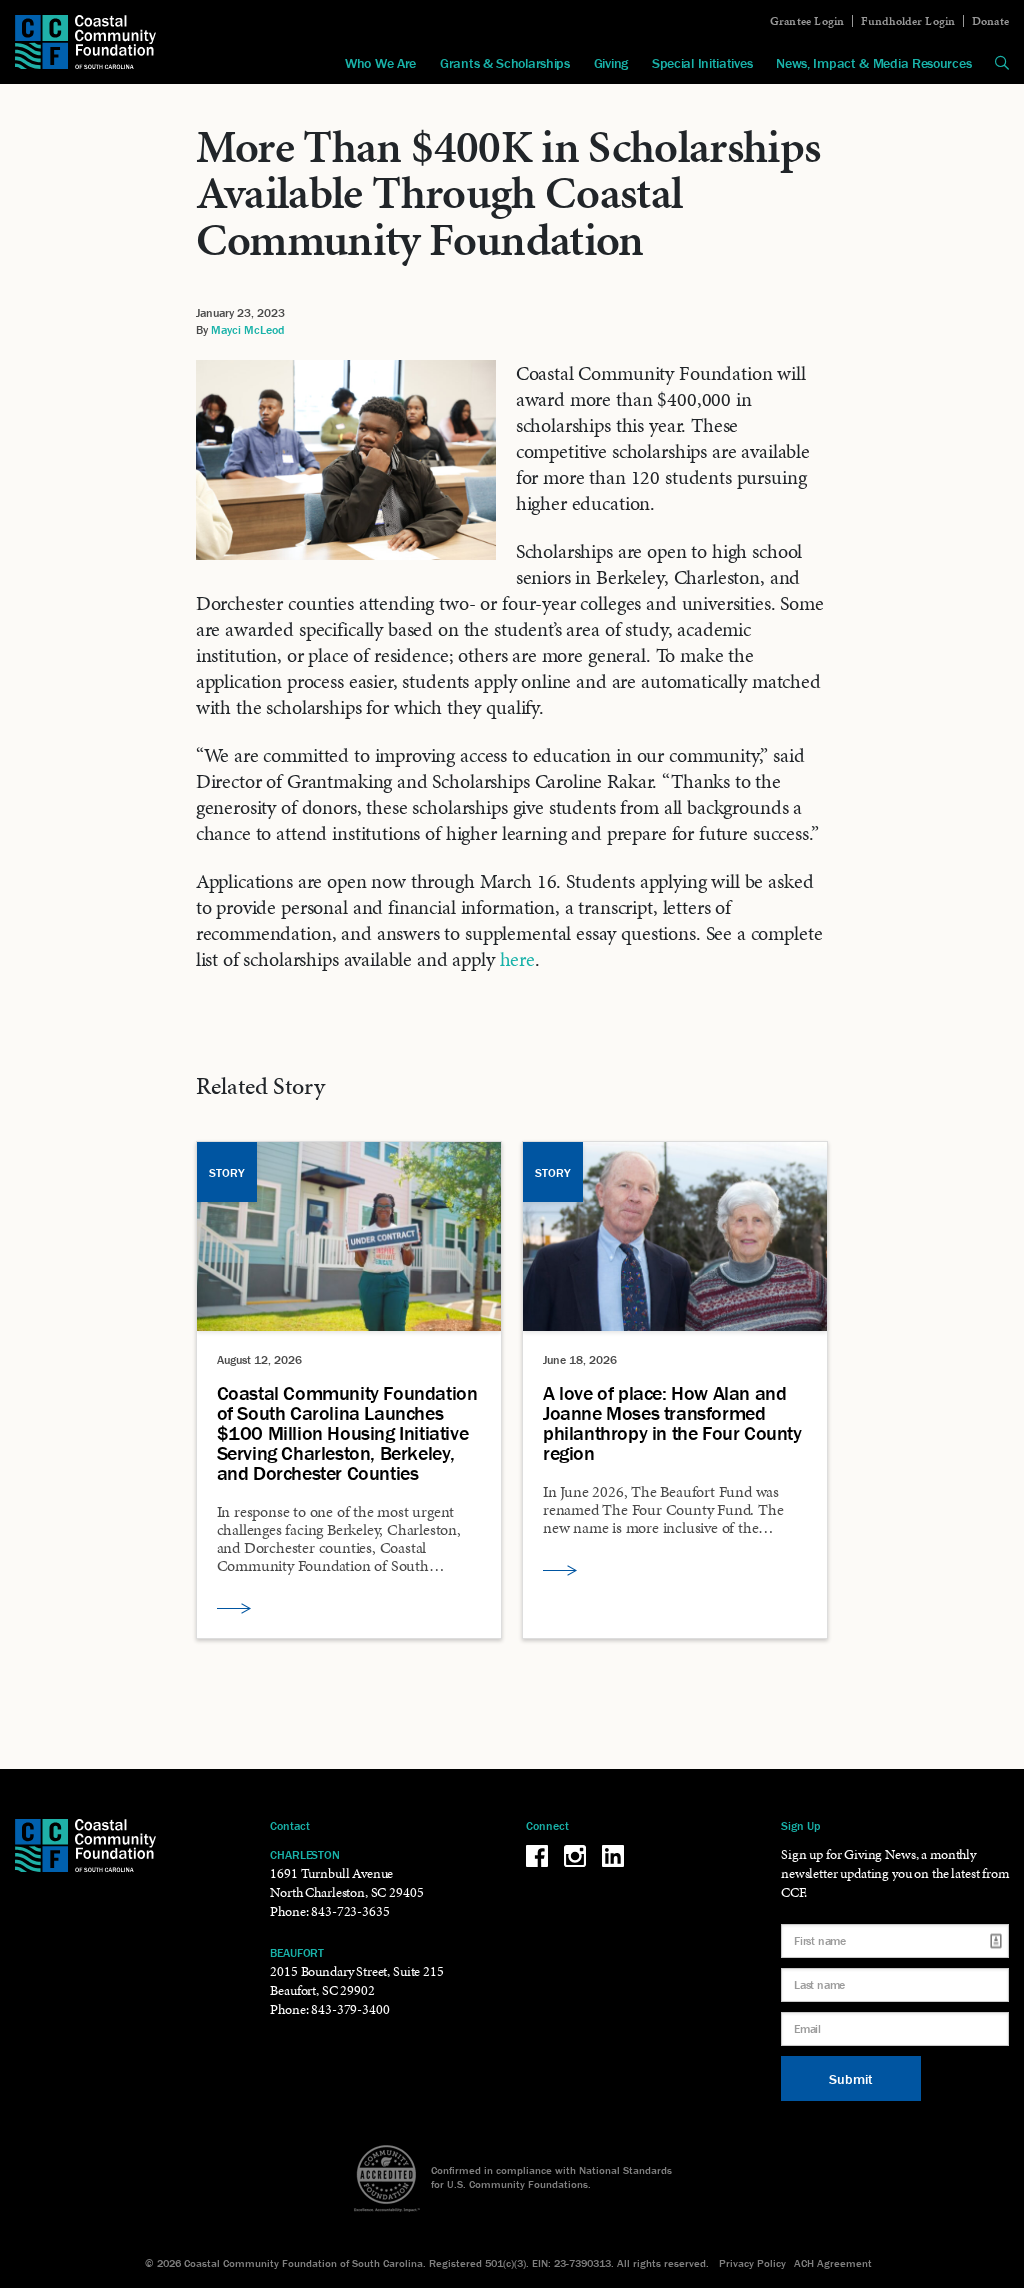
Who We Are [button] (380, 63)
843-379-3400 (350, 2009)
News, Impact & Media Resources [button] (873, 63)
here (517, 959)
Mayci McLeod (247, 329)
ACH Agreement (833, 2263)
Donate (990, 21)
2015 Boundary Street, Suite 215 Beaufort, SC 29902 (356, 1981)
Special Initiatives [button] (702, 63)
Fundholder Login (908, 21)
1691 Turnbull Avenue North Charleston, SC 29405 (346, 1883)
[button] (1002, 63)
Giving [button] (611, 63)
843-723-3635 (350, 1911)
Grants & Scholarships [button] (505, 63)
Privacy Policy (752, 2263)
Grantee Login (807, 21)
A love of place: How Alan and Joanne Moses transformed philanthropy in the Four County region (672, 1423)
